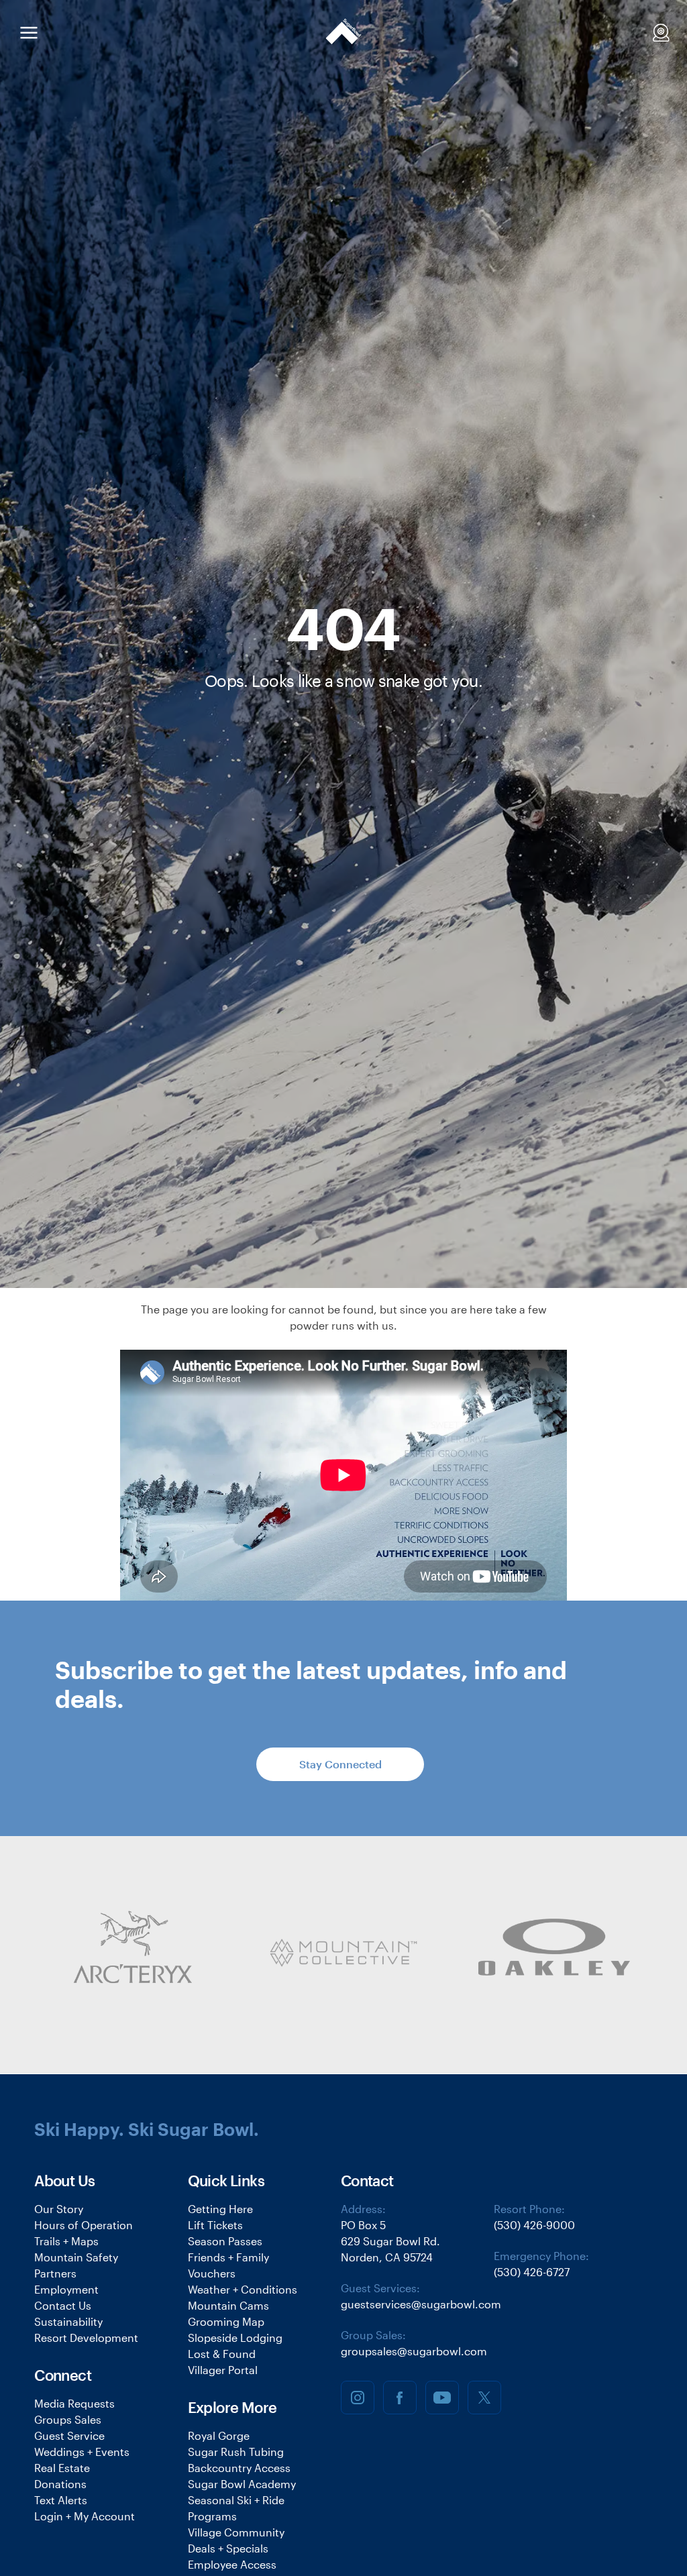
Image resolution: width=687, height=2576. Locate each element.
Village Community (236, 2532)
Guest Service (69, 2435)
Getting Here (220, 2209)
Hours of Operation (84, 2225)
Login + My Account (85, 2516)
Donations (60, 2484)
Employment (66, 2289)
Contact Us (63, 2305)
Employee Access (232, 2564)
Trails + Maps (66, 2241)
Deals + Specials (228, 2548)
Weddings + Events (82, 2452)
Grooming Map (226, 2321)
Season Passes (225, 2241)
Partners (55, 2273)
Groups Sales (68, 2419)
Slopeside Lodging (235, 2338)
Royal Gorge (219, 2435)
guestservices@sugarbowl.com (421, 2304)
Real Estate (62, 2468)
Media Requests (74, 2403)
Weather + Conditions (243, 2289)
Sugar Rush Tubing (236, 2452)
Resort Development (86, 2338)
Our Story (59, 2209)
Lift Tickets (215, 2225)
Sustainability (68, 2321)
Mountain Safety (76, 2257)
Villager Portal (223, 2370)
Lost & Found (222, 2354)
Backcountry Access (239, 2468)
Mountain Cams (228, 2305)
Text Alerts (61, 2500)
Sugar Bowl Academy (242, 2484)
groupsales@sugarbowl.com (414, 2351)
